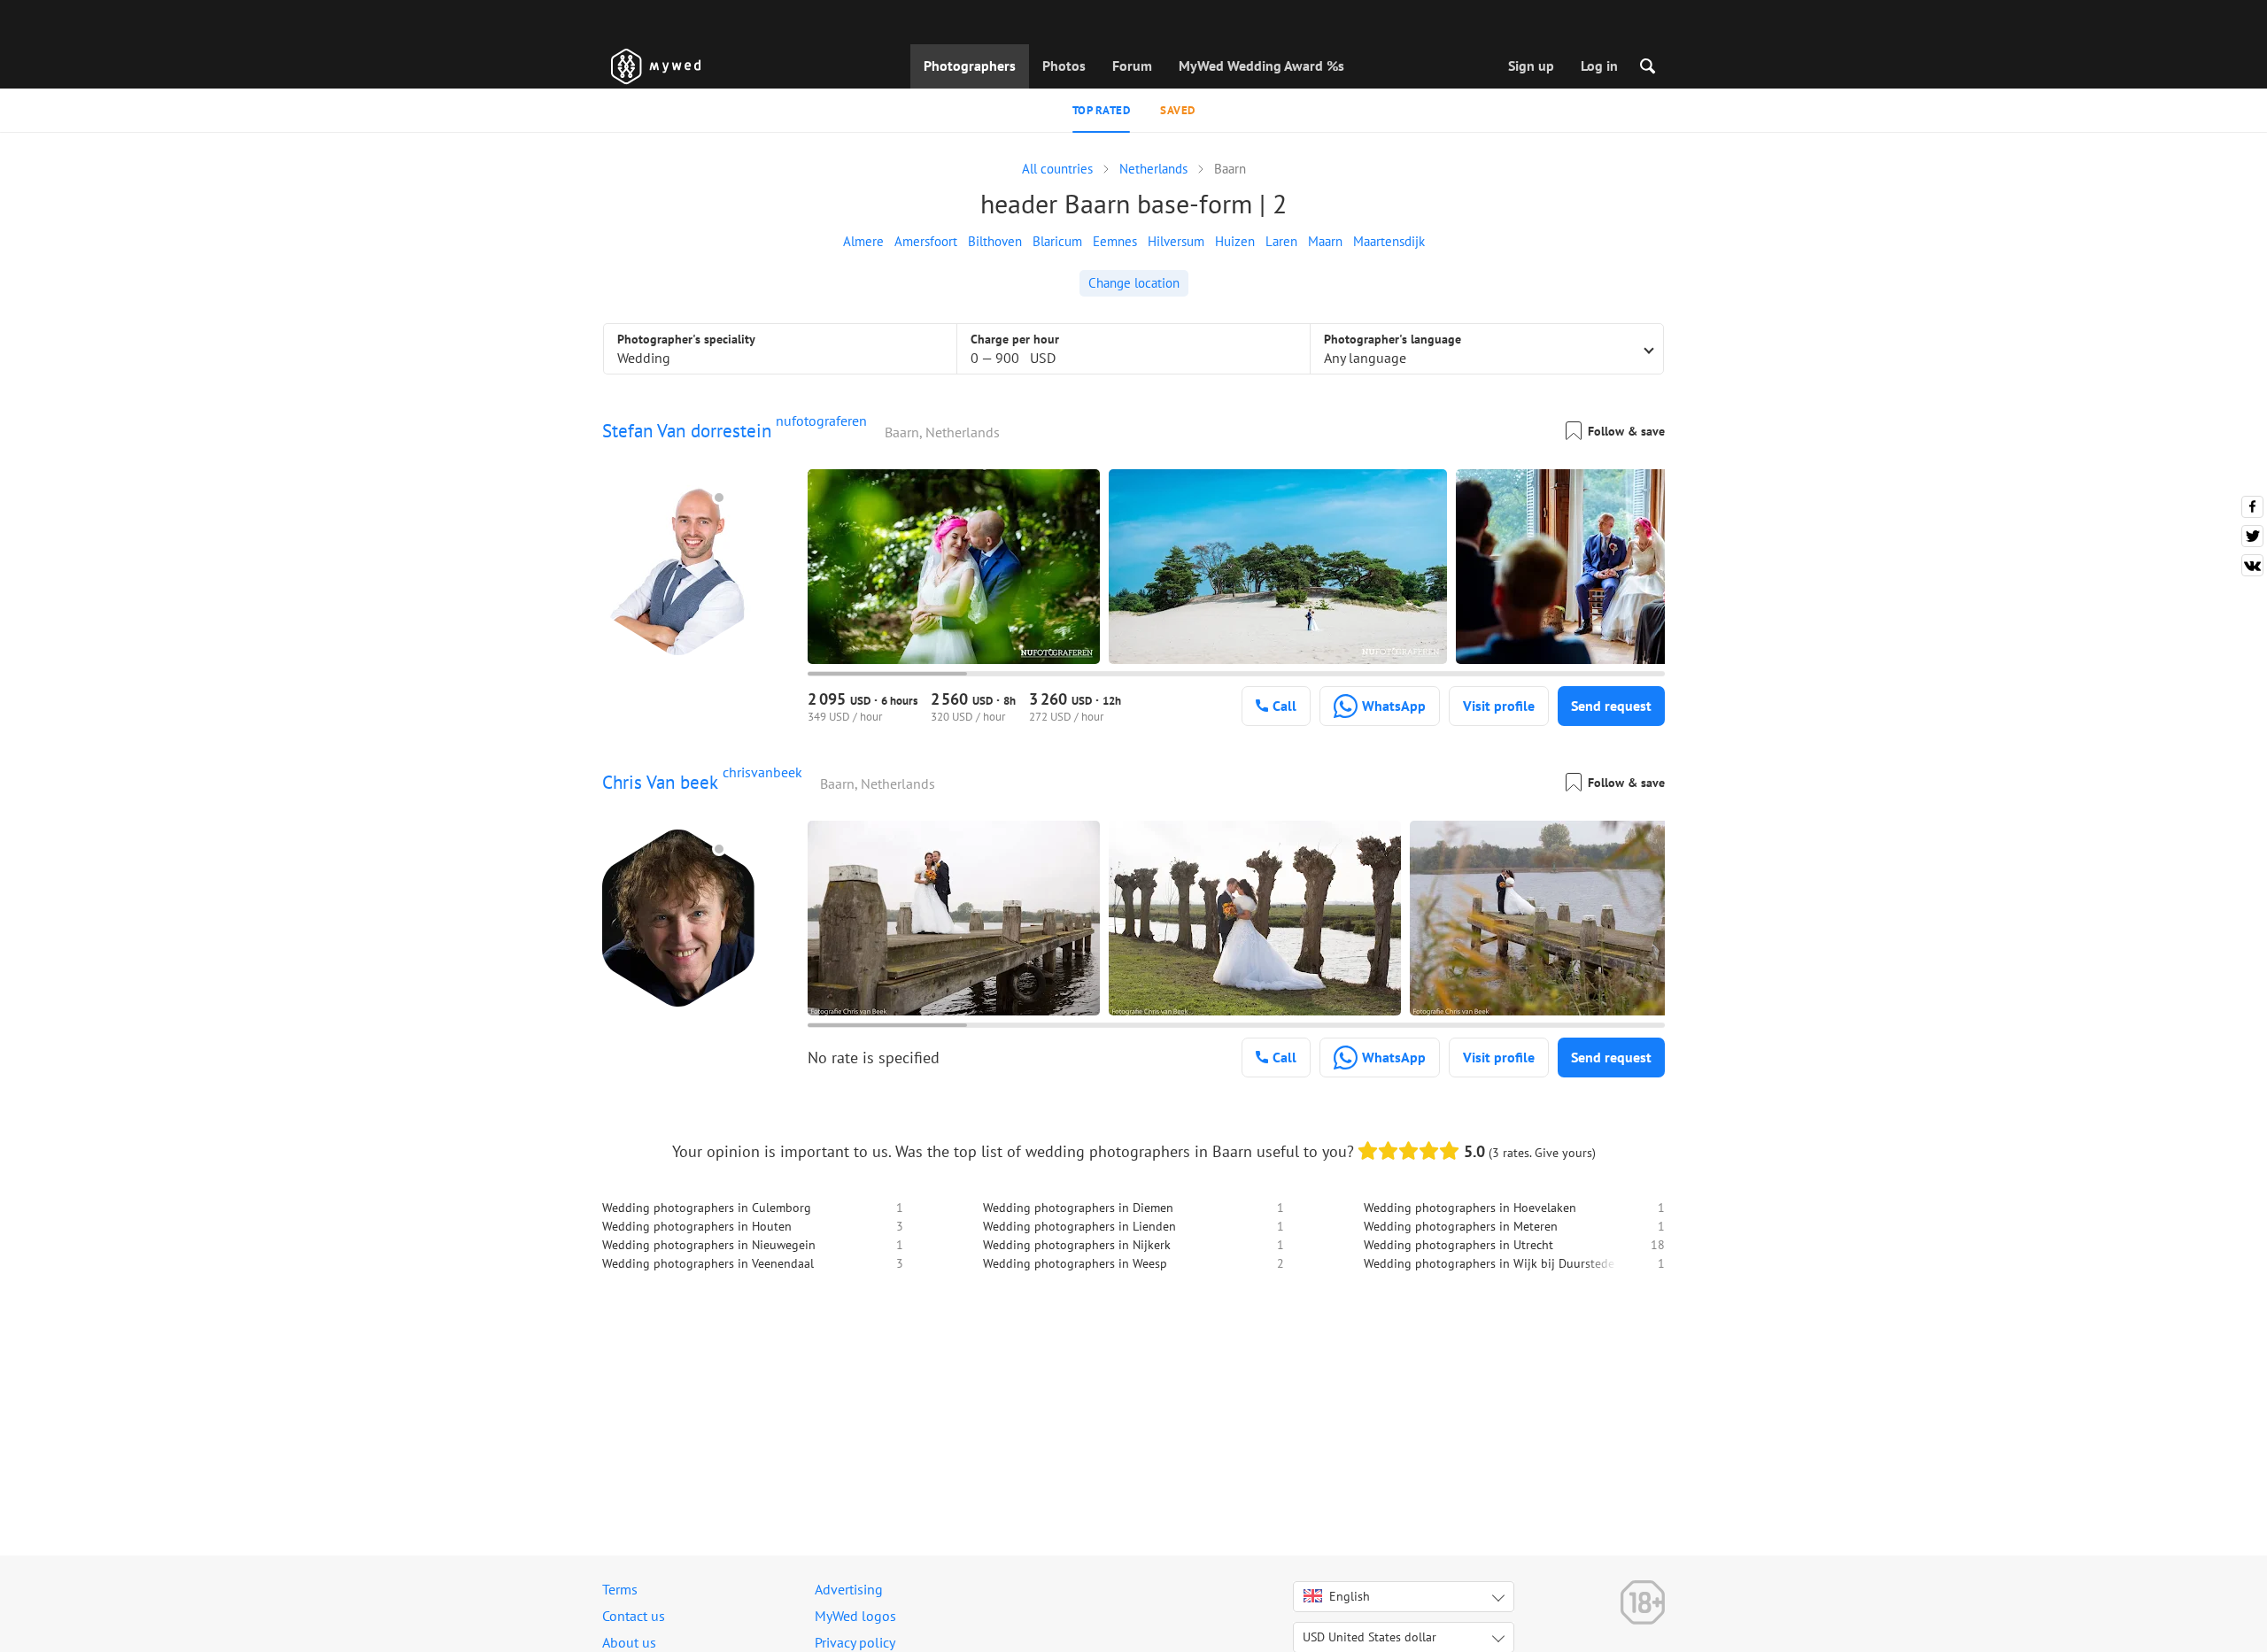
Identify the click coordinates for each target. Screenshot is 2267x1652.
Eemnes (1115, 241)
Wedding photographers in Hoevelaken (1470, 1208)
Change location (1134, 283)
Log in (1599, 66)
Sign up (1531, 66)
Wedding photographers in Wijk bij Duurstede (1489, 1263)
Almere (863, 241)
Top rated (1102, 110)
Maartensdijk (1389, 241)
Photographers (970, 66)
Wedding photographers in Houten (697, 1226)
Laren (1281, 241)
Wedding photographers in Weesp (1075, 1263)
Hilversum (1176, 241)
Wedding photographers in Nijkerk (1077, 1245)
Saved (1178, 110)
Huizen (1235, 241)
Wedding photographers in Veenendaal (708, 1263)
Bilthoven (995, 241)
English (1350, 1596)
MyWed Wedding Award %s (1261, 66)
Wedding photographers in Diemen (1078, 1208)
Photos (1064, 66)
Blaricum (1057, 241)
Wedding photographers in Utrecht (1458, 1245)
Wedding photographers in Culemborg (707, 1208)
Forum (1132, 66)
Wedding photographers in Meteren (1461, 1226)
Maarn (1325, 241)
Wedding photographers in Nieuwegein (709, 1245)
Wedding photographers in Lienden (1079, 1226)
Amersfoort (926, 241)
